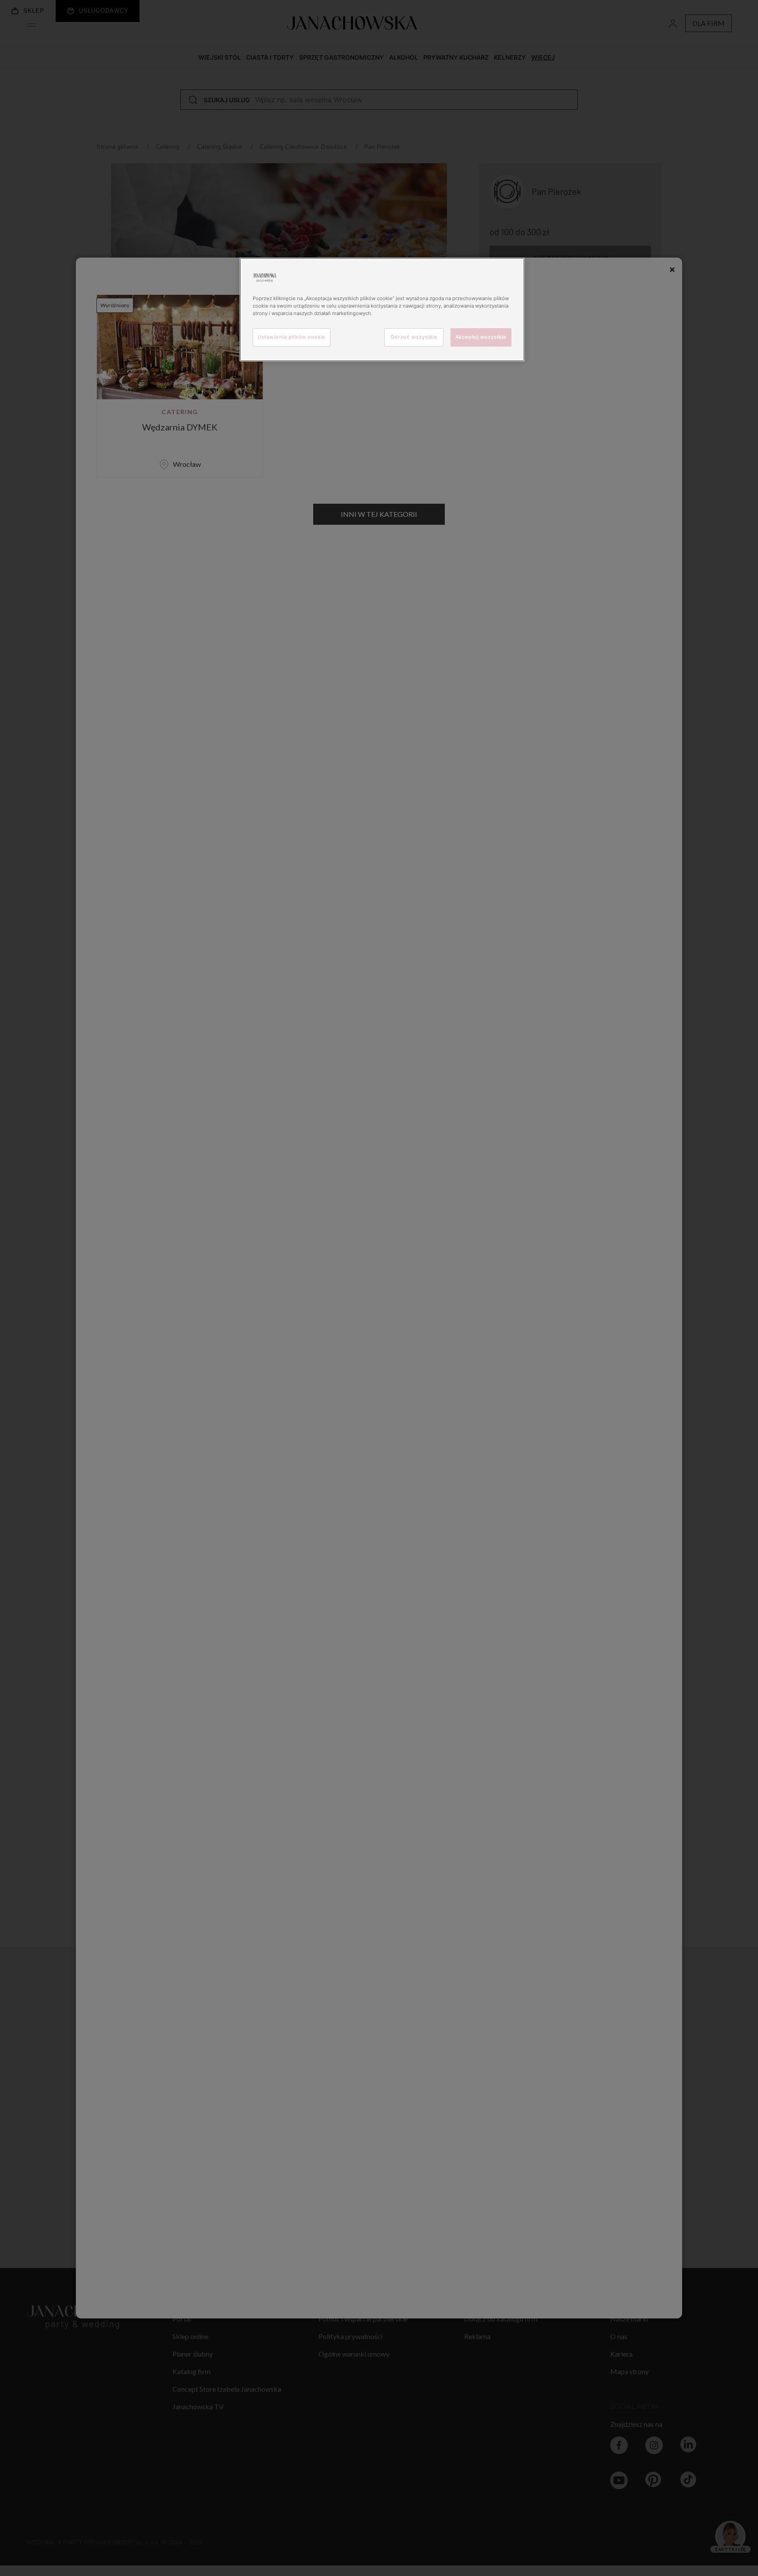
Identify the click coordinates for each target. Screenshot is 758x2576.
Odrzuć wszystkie (414, 337)
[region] (382, 310)
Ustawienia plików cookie (291, 337)
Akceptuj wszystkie (481, 337)
